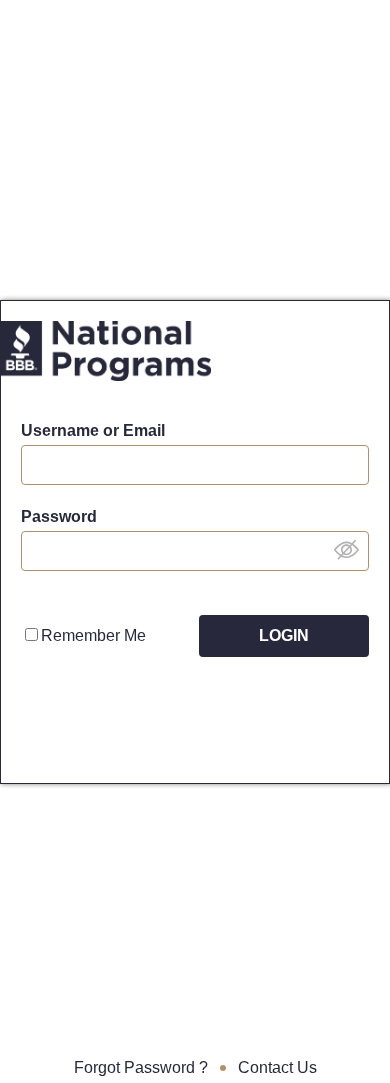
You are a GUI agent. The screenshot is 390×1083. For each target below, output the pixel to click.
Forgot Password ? (141, 1067)
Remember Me (93, 635)
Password (59, 516)
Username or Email (93, 430)
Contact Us (277, 1067)
